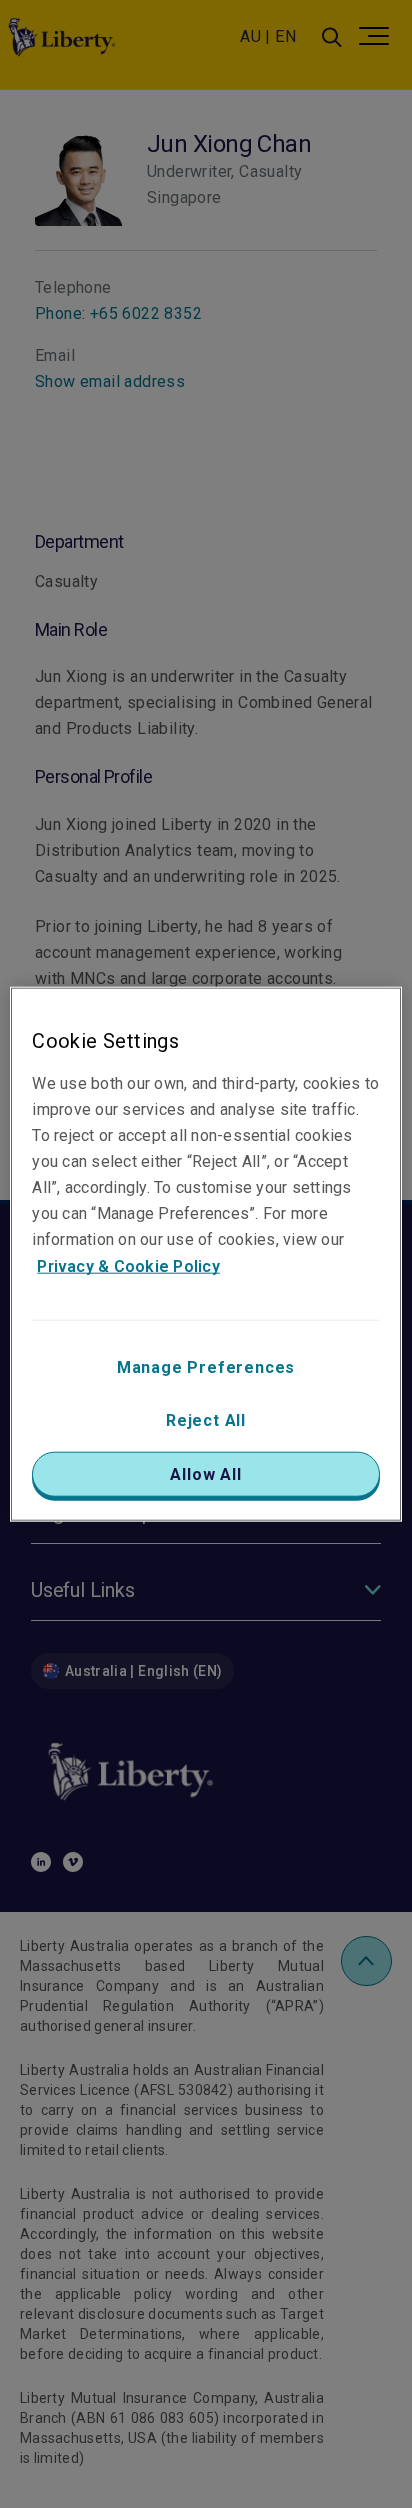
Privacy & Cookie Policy (128, 1265)
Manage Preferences (206, 1366)
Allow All (205, 1473)
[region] (205, 1254)
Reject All (206, 1419)
